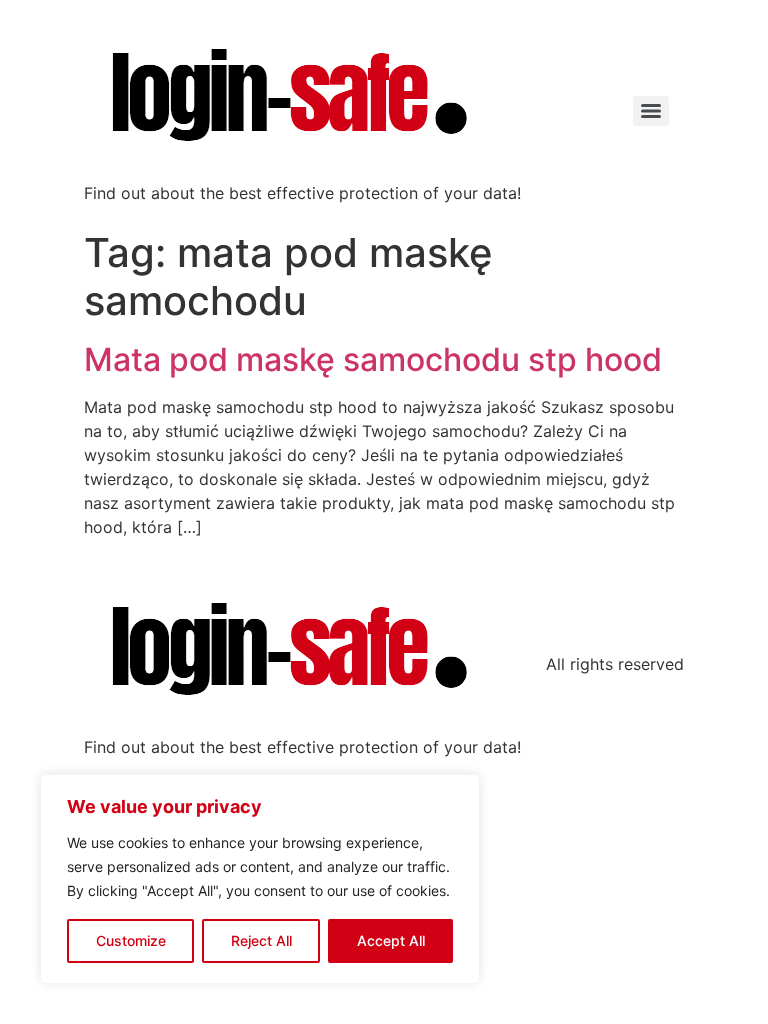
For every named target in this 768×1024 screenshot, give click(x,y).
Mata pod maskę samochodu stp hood (373, 359)
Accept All (391, 940)
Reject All (261, 940)
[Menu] (651, 111)
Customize (131, 940)
